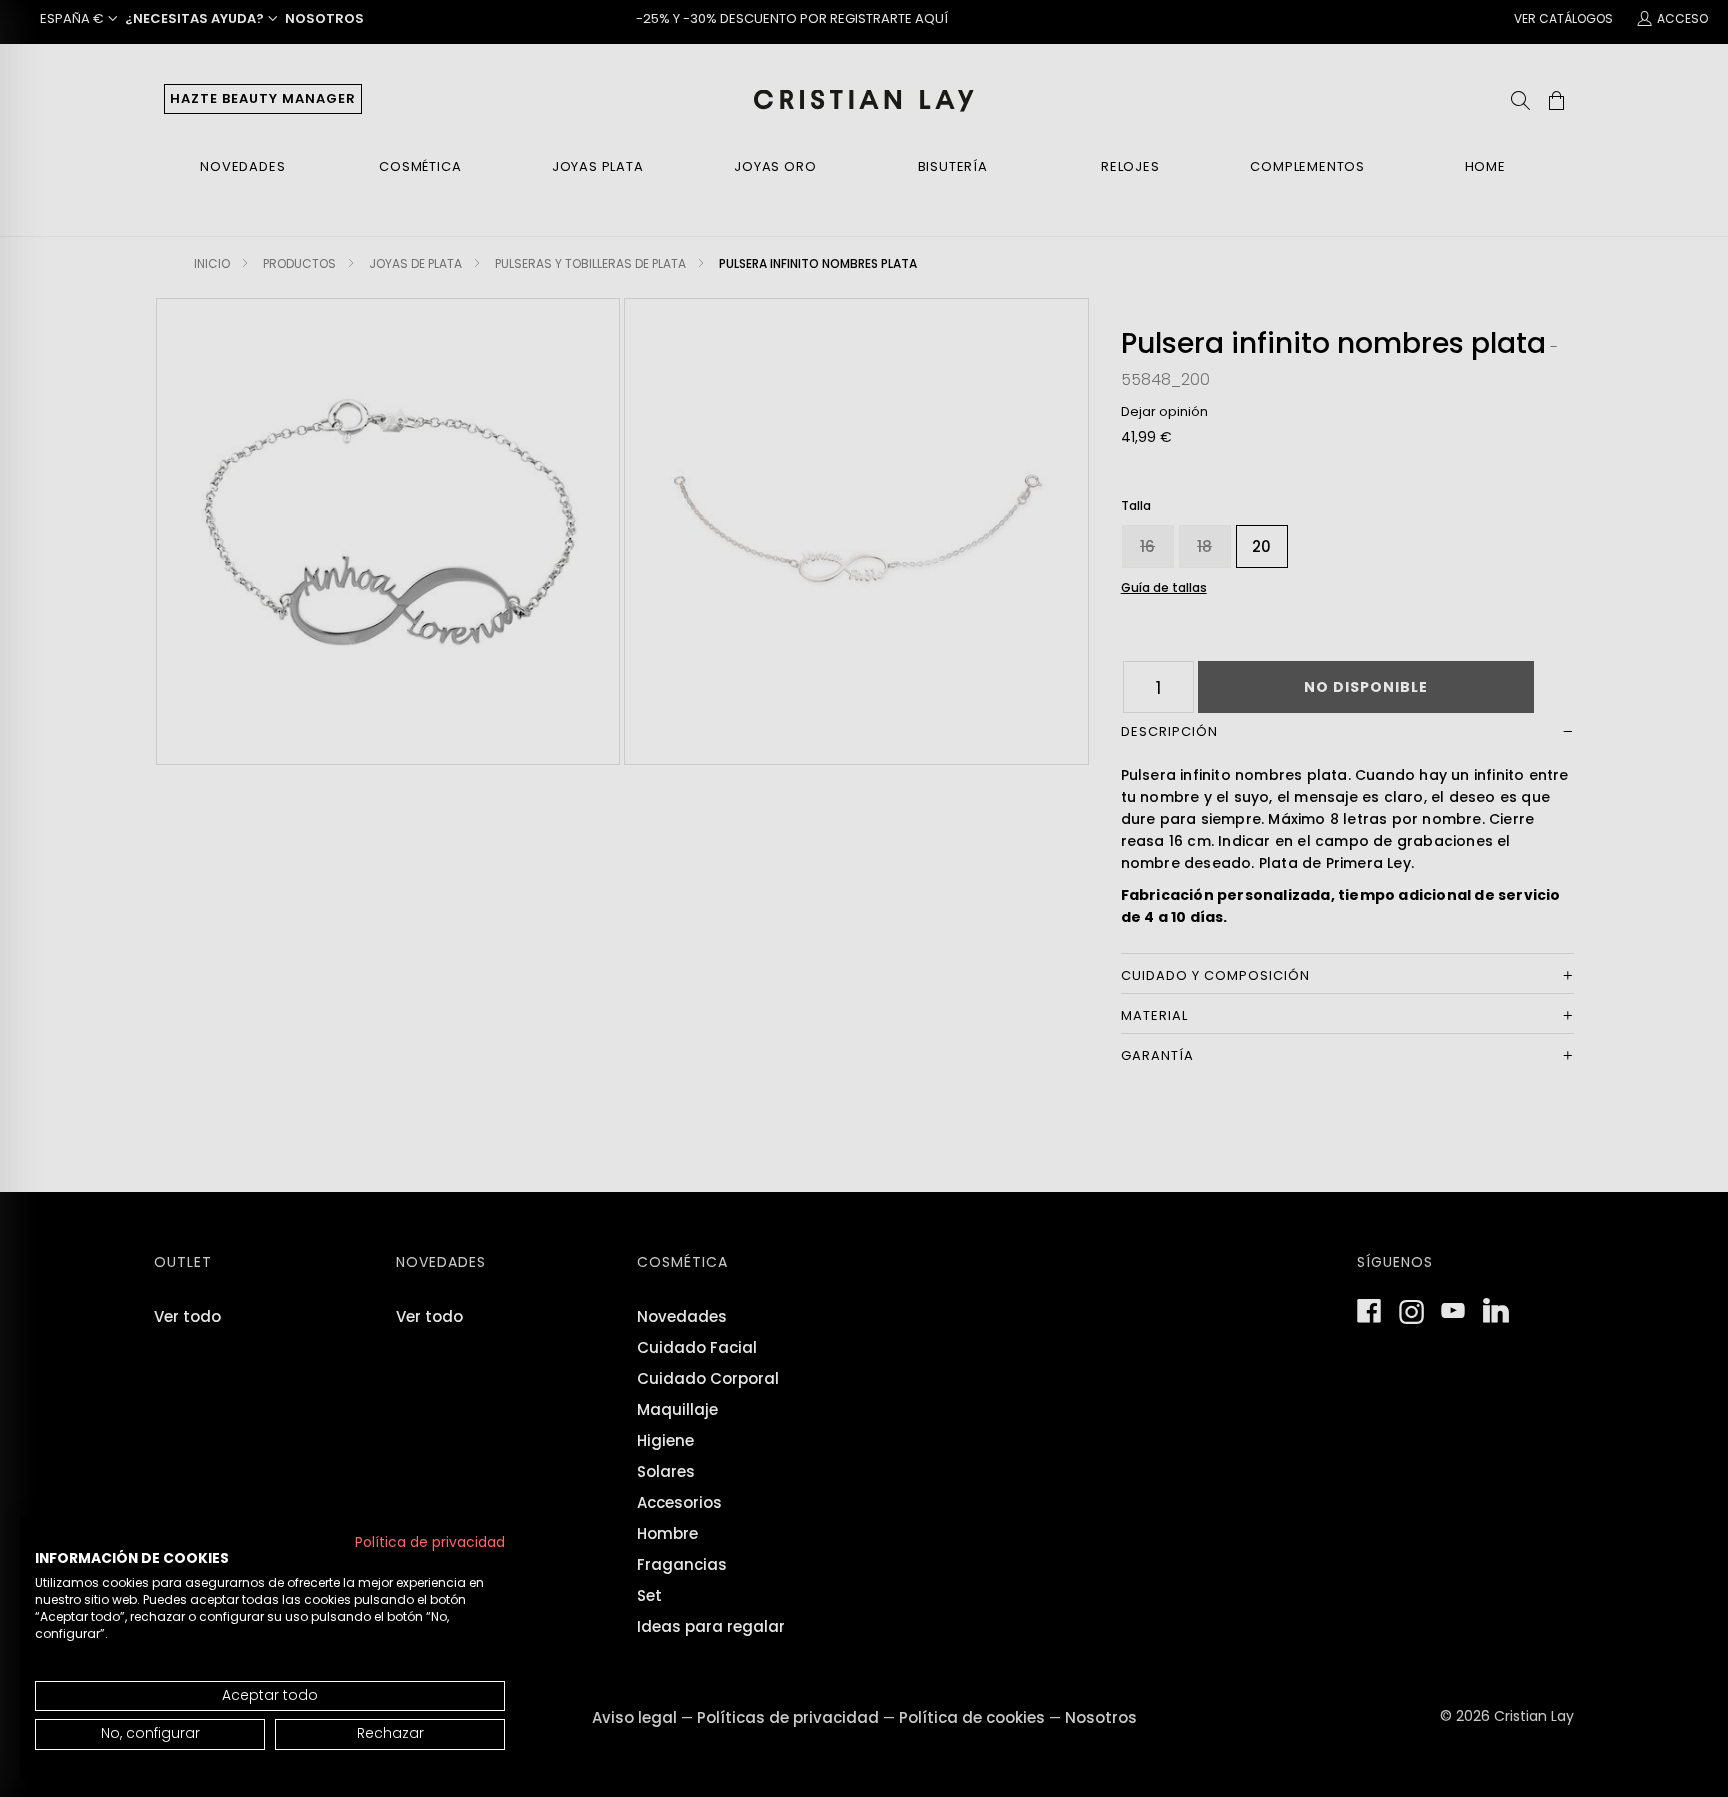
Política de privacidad (430, 1542)
